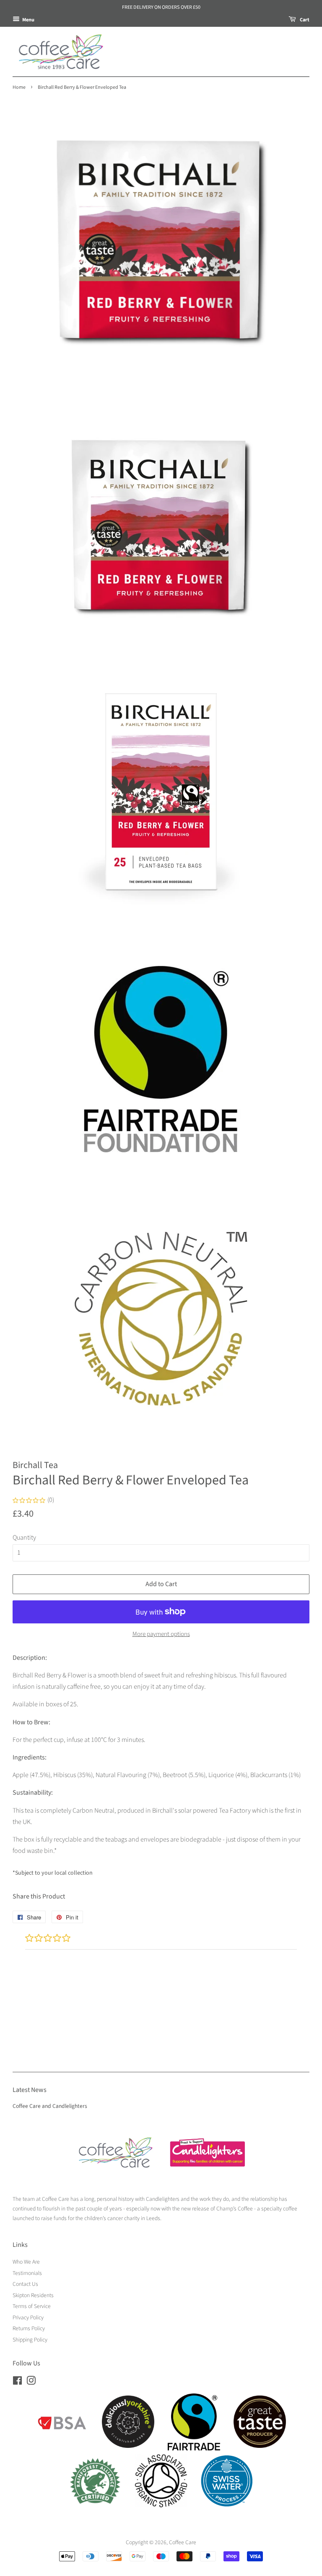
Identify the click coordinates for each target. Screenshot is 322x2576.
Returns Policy (29, 2328)
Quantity (24, 1538)
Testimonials (27, 2273)
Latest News (30, 2090)
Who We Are (26, 2262)
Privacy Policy (28, 2317)
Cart (304, 19)
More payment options (161, 1634)
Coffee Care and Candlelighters (50, 2106)
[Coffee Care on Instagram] (31, 2382)
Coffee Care (183, 2542)
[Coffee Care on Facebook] (17, 2382)
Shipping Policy (30, 2340)
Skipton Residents (33, 2295)
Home (19, 87)
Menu (28, 19)
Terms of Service (32, 2306)
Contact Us (25, 2284)
